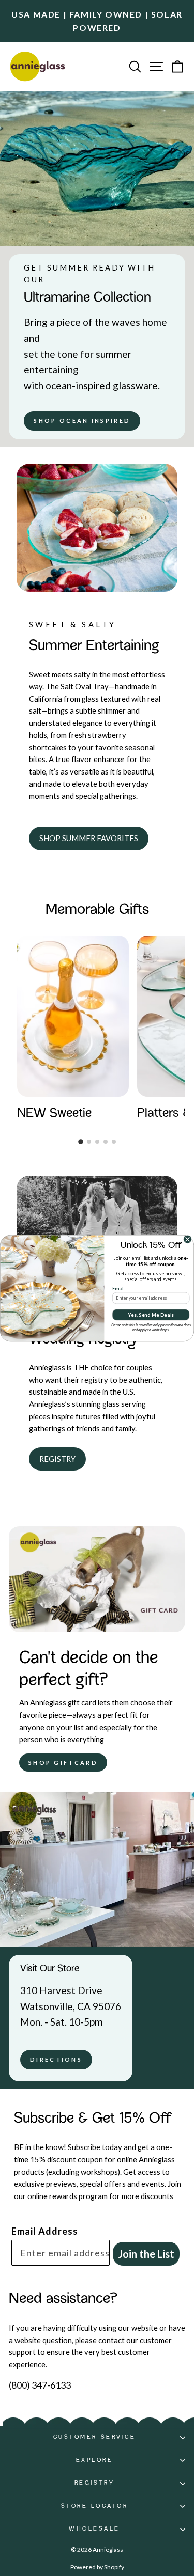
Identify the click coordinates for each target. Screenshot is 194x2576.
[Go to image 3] (97, 1142)
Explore (95, 2460)
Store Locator (95, 2506)
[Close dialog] (188, 1239)
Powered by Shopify (97, 2567)
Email (118, 1288)
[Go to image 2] (89, 1142)
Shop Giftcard (63, 1763)
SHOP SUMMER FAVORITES (89, 838)
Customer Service (95, 2437)
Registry (94, 2483)
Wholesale (94, 2529)
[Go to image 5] (114, 1142)
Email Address (45, 2231)
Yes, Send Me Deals (151, 1314)
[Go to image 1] (81, 1142)
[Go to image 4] (106, 1142)
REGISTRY (57, 1459)
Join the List (146, 2254)
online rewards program (68, 2196)
